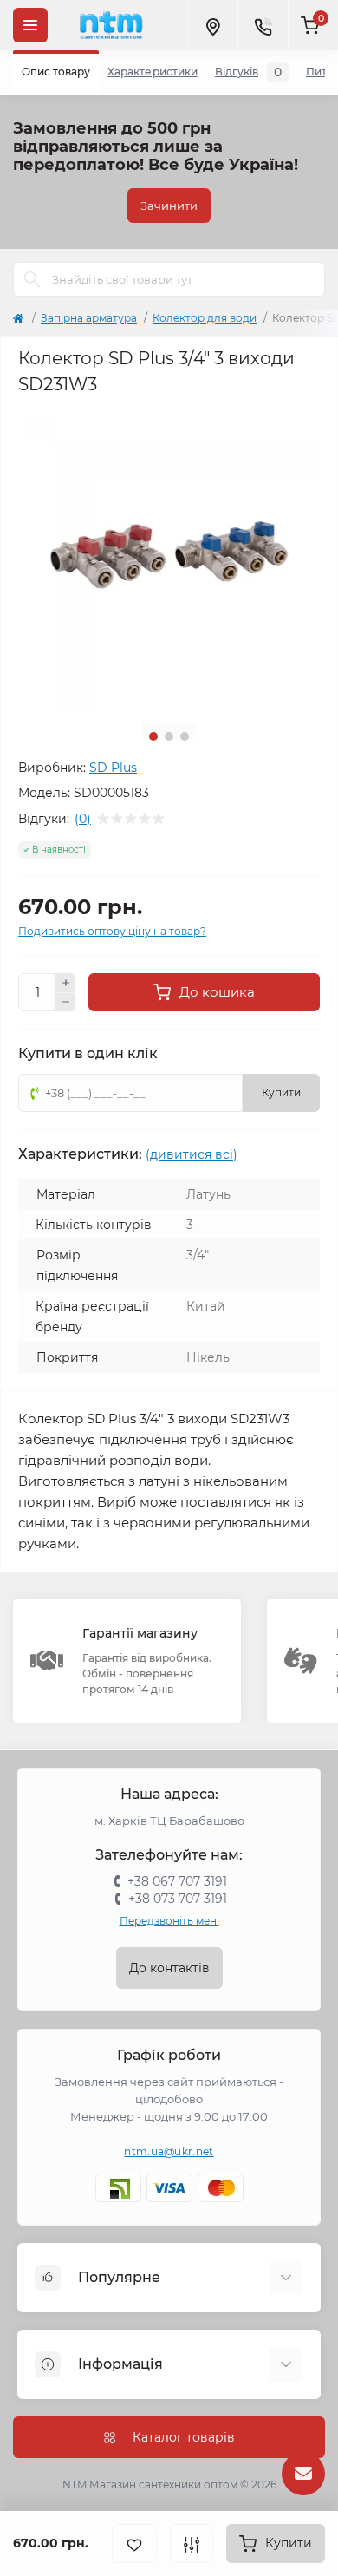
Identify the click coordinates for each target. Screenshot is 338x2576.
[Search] (32, 279)
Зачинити (169, 206)
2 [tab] (169, 736)
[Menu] (30, 25)
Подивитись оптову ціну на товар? (112, 931)
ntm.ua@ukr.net (169, 2151)
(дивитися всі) (192, 1154)
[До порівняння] (192, 2543)
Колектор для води (205, 318)
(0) (83, 819)
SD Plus (113, 768)
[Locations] (212, 25)
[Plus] (66, 983)
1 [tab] (153, 736)
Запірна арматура (89, 318)
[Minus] (66, 1003)
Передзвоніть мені (169, 1921)
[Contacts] (263, 25)
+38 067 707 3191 (177, 1881)
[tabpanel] (169, 557)
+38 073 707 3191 (178, 1899)
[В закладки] (134, 2543)
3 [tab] (185, 736)
